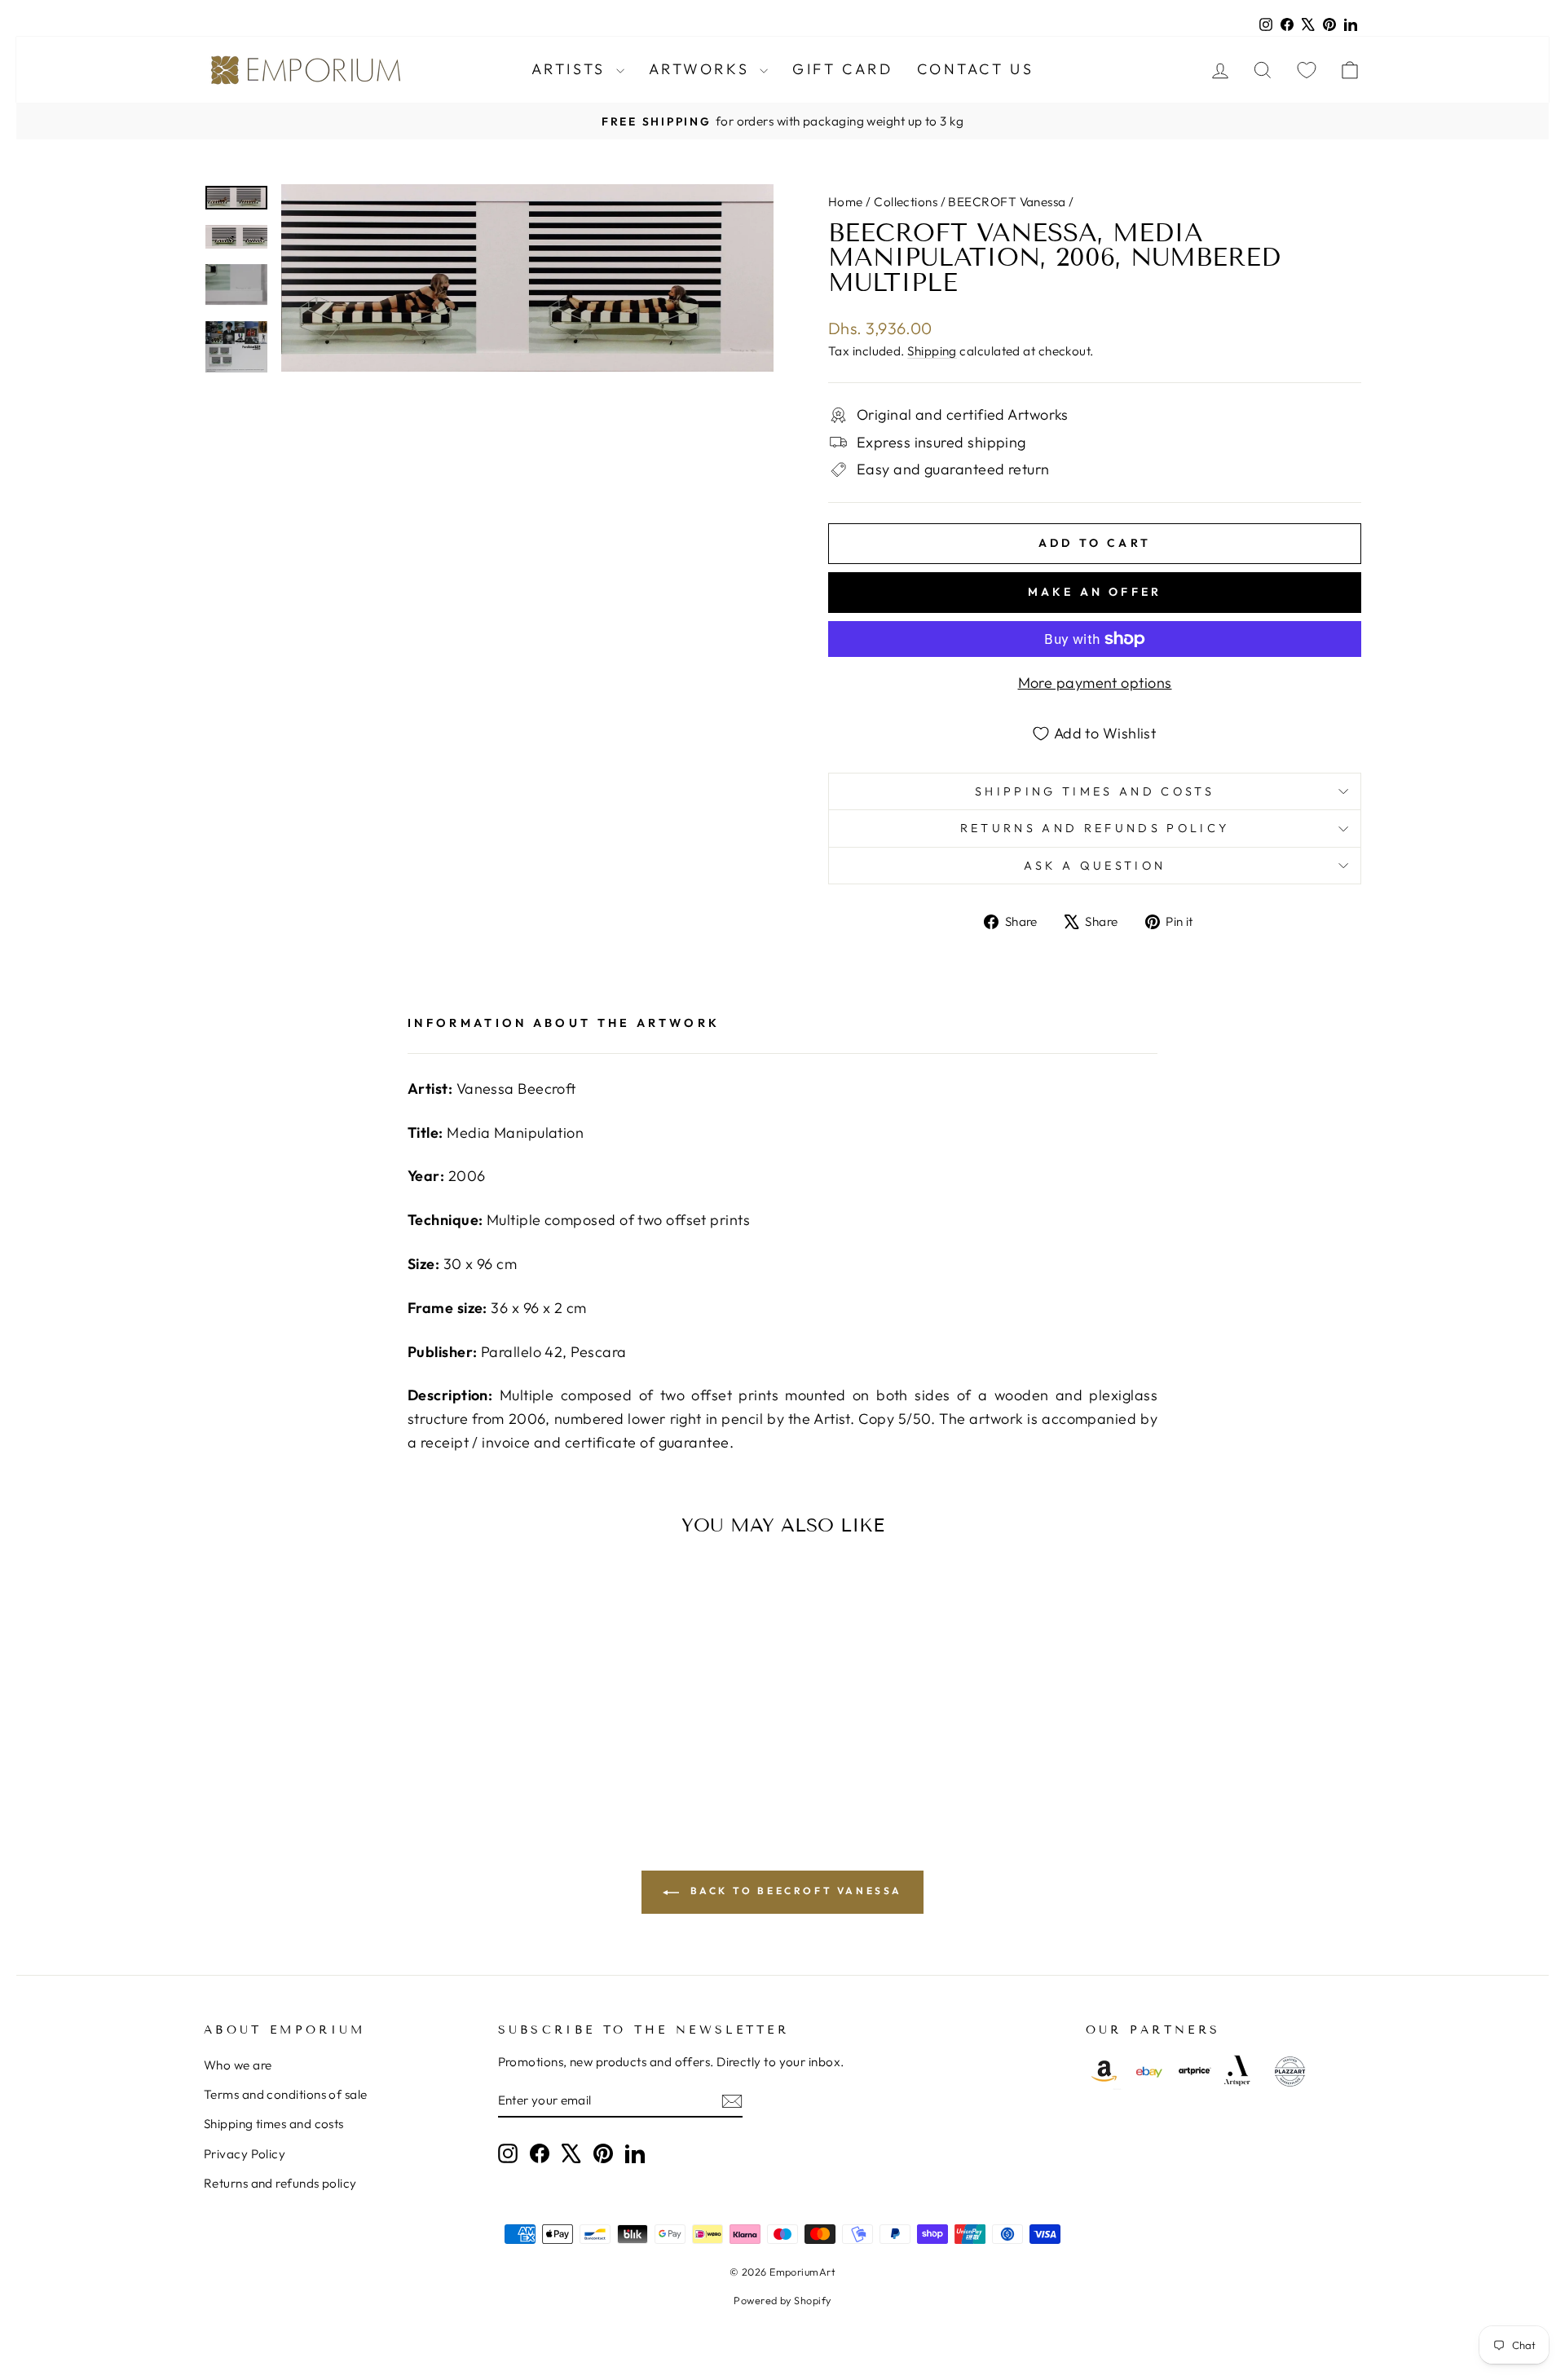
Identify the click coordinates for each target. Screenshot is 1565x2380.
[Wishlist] (1307, 70)
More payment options (1095, 683)
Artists (572, 69)
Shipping (932, 351)
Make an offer (1095, 592)
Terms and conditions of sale (286, 2094)
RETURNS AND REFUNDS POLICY (1095, 828)
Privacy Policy (245, 2154)
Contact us (975, 69)
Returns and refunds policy (280, 2183)
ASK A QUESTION (1095, 866)
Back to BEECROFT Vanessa (794, 1891)
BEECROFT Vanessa (1007, 202)
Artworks (702, 69)
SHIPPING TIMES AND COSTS (1095, 791)
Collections (906, 202)
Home (846, 202)
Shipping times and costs (274, 2124)
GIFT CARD (842, 69)
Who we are (238, 2065)
